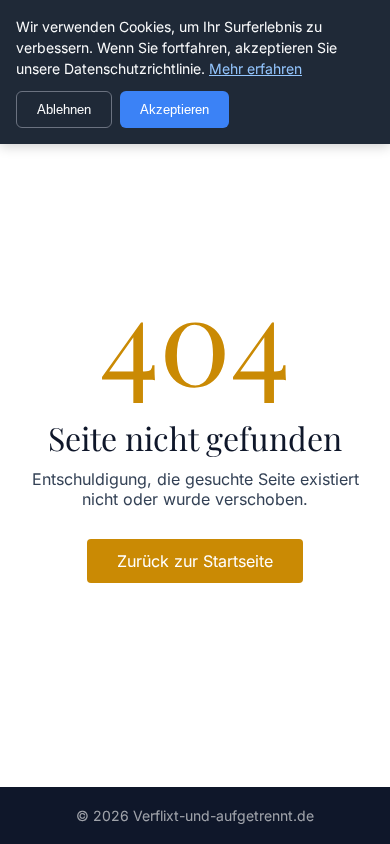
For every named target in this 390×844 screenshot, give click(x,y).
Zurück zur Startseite (195, 561)
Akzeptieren (174, 109)
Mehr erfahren (255, 68)
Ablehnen (64, 109)
